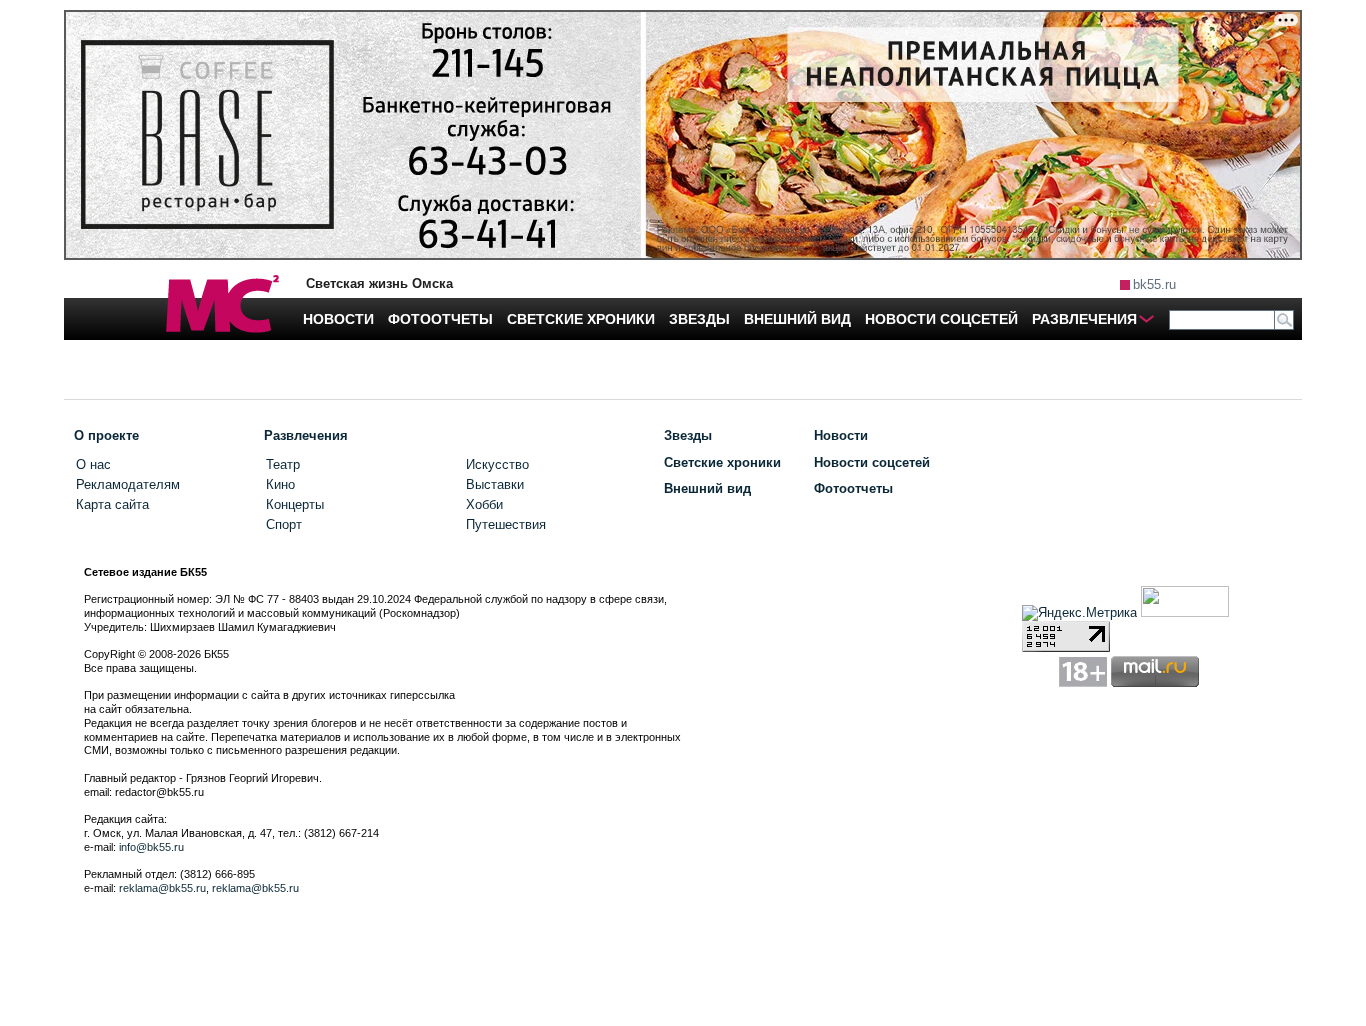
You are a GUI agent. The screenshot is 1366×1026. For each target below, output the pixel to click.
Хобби (484, 504)
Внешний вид (707, 488)
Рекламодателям (128, 484)
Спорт (284, 524)
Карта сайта (112, 504)
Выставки (495, 484)
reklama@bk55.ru (162, 888)
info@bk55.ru (151, 847)
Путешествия (506, 524)
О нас (93, 464)
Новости (841, 435)
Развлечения (306, 435)
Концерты (295, 504)
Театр (283, 464)
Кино (280, 484)
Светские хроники (722, 462)
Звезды (688, 435)
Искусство (497, 464)
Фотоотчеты (853, 488)
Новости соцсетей (872, 462)
